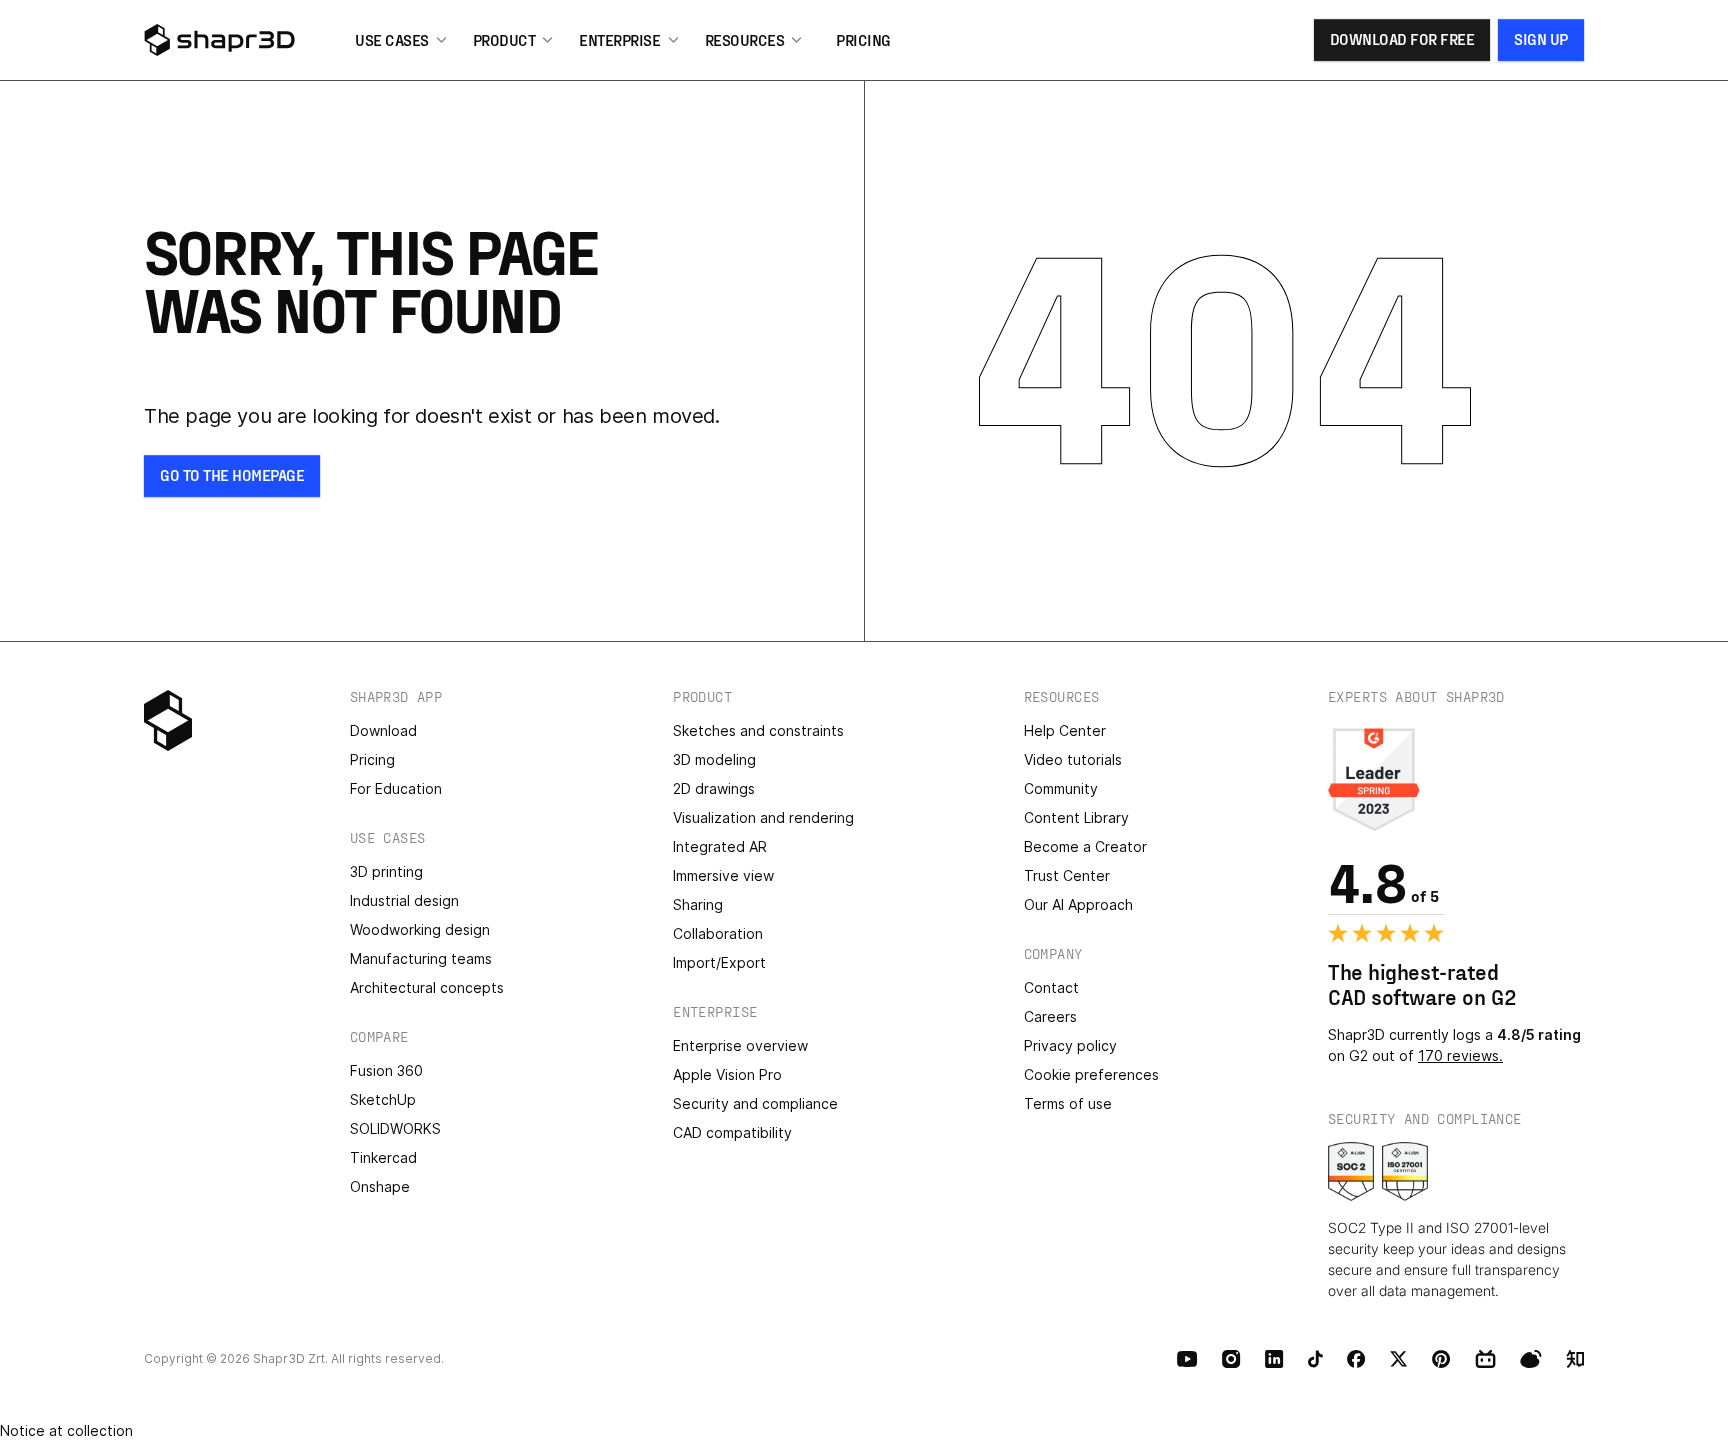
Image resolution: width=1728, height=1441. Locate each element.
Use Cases (392, 39)
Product (504, 39)
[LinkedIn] (1274, 1359)
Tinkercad (383, 1157)
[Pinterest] (1441, 1359)
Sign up (1541, 38)
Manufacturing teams (421, 958)
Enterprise (619, 39)
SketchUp (383, 1099)
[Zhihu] (1575, 1359)
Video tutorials (1073, 759)
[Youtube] (1187, 1359)
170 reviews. (1460, 1055)
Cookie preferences (1091, 1074)
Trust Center (1067, 875)
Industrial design (404, 900)
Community (1061, 788)
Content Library (1076, 817)
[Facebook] (1356, 1359)
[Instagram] (1231, 1359)
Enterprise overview (740, 1045)
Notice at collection (66, 1430)
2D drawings (714, 788)
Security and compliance (755, 1103)
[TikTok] (1315, 1359)
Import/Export (719, 962)
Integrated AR (720, 846)
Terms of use (1068, 1103)
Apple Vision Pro (727, 1074)
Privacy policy (1070, 1045)
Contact (1051, 987)
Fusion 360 (386, 1070)
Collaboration (718, 933)
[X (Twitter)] (1399, 1359)
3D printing (386, 871)
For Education (396, 788)
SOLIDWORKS (395, 1128)
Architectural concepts (427, 987)
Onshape (380, 1186)
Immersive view (723, 875)
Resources (745, 39)
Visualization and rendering (763, 817)
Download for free (1402, 38)
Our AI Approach (1078, 904)
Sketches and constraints (758, 730)
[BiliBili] (1485, 1359)
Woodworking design (420, 929)
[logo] (243, 40)
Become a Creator (1085, 846)
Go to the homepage (232, 474)
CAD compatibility (732, 1132)
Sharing (698, 904)
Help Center (1065, 730)
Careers (1050, 1016)
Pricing (863, 39)
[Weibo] (1531, 1359)
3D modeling (714, 759)
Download (383, 730)
